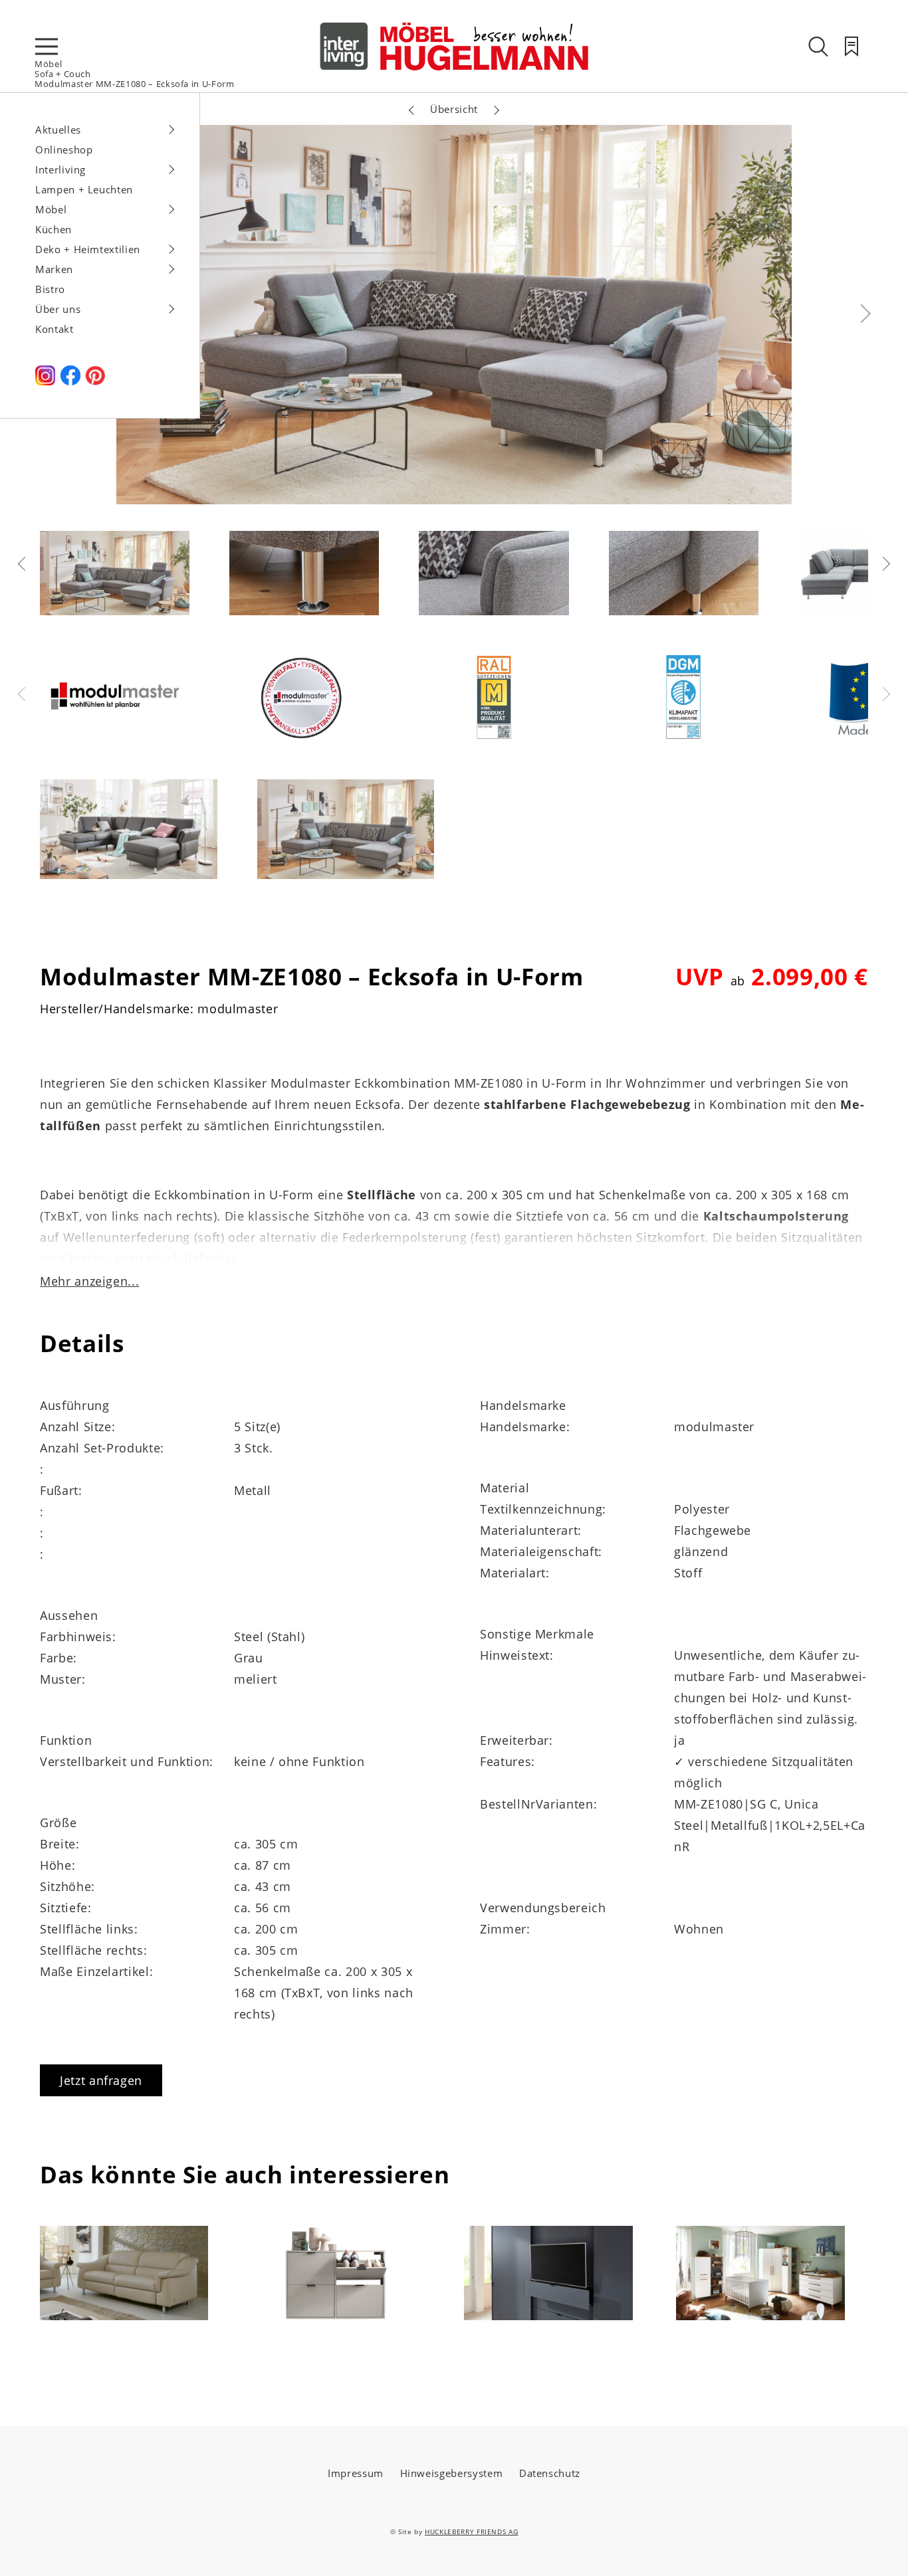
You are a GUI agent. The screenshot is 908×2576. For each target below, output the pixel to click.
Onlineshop (64, 149)
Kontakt (55, 329)
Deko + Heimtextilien (88, 249)
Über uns (58, 309)
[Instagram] (45, 381)
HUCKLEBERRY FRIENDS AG (471, 2531)
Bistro (50, 289)
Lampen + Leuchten (84, 189)
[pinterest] (95, 381)
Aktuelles (58, 130)
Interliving (60, 169)
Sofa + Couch (63, 74)
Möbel (48, 64)
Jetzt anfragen (101, 2080)
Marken (54, 269)
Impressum (356, 2473)
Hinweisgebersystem (452, 2473)
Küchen (54, 229)
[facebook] (70, 381)
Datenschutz (550, 2473)
